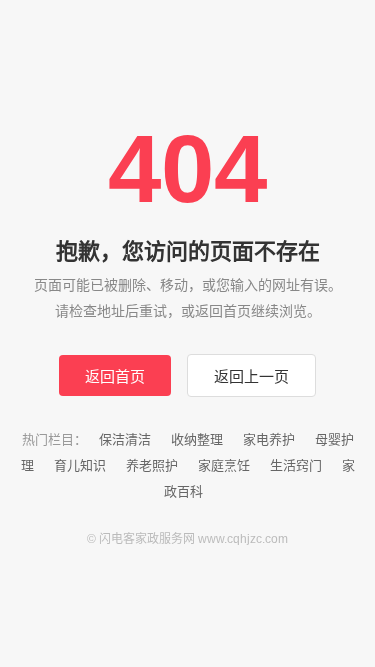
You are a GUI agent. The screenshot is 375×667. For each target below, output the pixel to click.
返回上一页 (251, 376)
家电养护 (269, 439)
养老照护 (152, 465)
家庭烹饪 (224, 465)
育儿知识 (80, 465)
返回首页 (115, 376)
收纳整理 (197, 439)
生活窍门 (296, 465)
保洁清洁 (125, 439)
